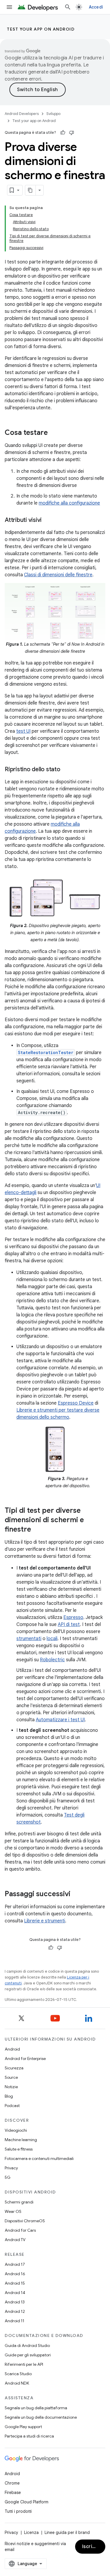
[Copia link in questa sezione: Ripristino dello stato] (66, 770)
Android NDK (17, 2383)
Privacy (11, 2168)
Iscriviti (91, 2547)
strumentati (29, 1639)
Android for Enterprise (25, 2059)
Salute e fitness (19, 2149)
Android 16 (15, 2274)
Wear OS (13, 2211)
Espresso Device (76, 1403)
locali (52, 1639)
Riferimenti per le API (24, 2364)
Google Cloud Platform (27, 2502)
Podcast (12, 2106)
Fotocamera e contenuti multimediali (39, 2158)
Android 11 (15, 2321)
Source (11, 2077)
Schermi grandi (19, 2202)
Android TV (15, 2240)
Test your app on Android (41, 29)
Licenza (31, 2532)
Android (12, 2049)
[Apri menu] (9, 7)
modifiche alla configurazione (69, 503)
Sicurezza (14, 2068)
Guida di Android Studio (27, 2345)
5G (8, 2177)
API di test (69, 1625)
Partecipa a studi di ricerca (29, 2436)
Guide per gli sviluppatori (28, 2355)
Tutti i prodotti (18, 2511)
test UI (23, 731)
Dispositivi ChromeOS (25, 2221)
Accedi (96, 7)
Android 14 (15, 2293)
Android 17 (15, 2264)
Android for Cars (20, 2230)
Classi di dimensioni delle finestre (58, 575)
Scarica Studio (18, 2374)
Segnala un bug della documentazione (41, 2417)
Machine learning (21, 2140)
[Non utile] (72, 133)
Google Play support (23, 2427)
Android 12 (15, 2311)
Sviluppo (53, 114)
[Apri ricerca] (68, 7)
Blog (9, 2096)
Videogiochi (16, 2130)
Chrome (12, 2483)
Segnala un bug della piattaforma (36, 2408)
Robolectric (52, 1660)
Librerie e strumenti (45, 1921)
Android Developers (22, 114)
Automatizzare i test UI (60, 1720)
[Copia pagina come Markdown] (31, 190)
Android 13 (15, 2302)
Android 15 (15, 2283)
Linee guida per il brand (67, 2532)
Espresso (73, 1617)
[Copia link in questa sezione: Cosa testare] (54, 433)
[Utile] (63, 133)
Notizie (11, 2087)
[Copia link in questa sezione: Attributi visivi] (48, 520)
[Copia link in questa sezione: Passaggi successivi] (76, 1894)
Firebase (13, 2492)
